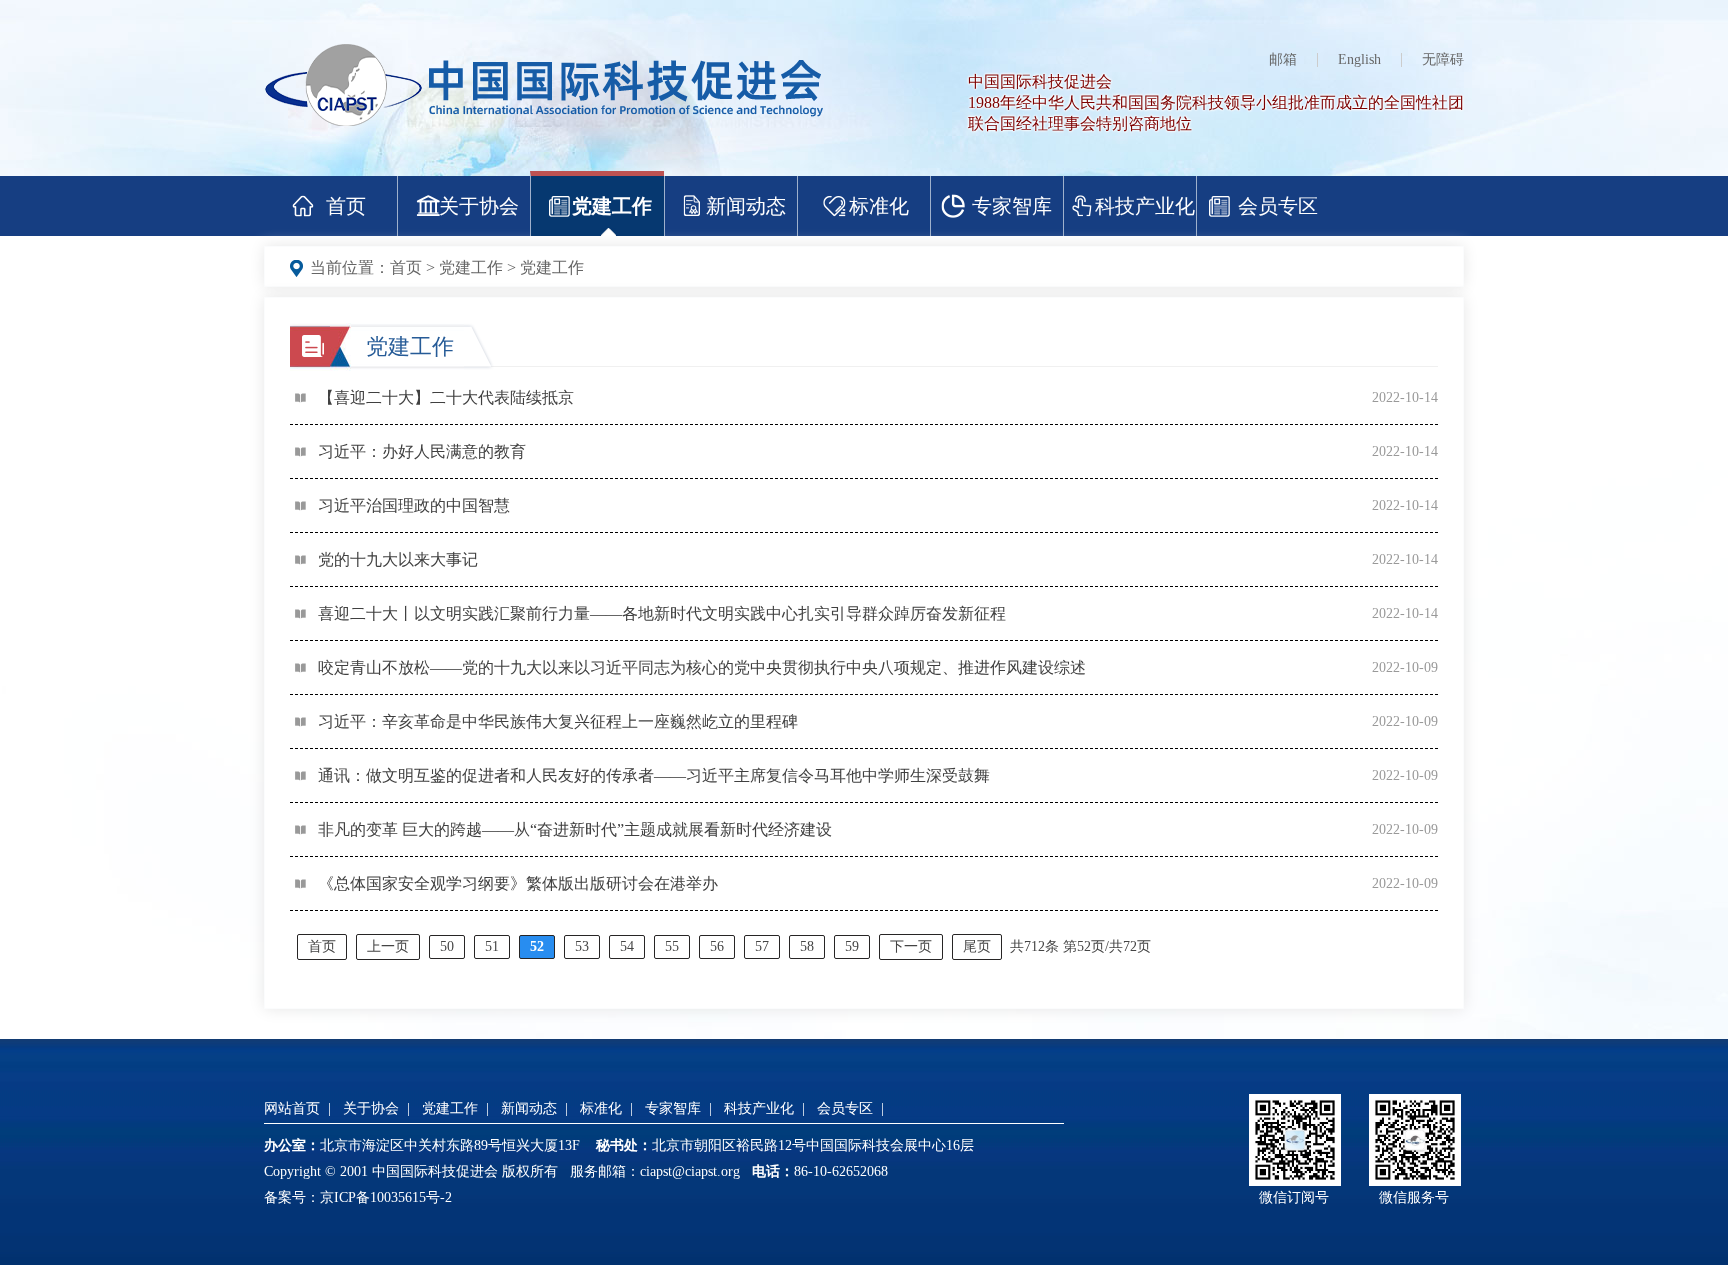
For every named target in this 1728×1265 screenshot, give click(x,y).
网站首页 (292, 1108)
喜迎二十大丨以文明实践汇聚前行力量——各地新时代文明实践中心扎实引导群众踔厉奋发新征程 (662, 613)
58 (807, 946)
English (1359, 59)
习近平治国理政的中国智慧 (414, 505)
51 (492, 946)
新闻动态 (746, 206)
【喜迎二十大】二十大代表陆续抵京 (446, 397)
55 (672, 946)
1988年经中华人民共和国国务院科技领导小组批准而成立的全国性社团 (1216, 102)
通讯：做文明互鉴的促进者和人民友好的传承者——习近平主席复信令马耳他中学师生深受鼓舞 (654, 775)
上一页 (388, 946)
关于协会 (479, 206)
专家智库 (1012, 206)
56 (717, 946)
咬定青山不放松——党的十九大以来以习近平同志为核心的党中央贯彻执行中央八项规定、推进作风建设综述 (702, 667)
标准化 (879, 206)
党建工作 (612, 206)
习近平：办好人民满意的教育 (422, 451)
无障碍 (1443, 59)
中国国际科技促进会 (1040, 81)
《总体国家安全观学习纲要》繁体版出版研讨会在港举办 (518, 883)
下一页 (911, 946)
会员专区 (1278, 206)
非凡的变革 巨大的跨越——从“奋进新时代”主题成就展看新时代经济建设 (575, 829)
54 (627, 946)
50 (447, 946)
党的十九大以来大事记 (398, 559)
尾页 (977, 946)
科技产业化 (1145, 206)
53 (582, 946)
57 (762, 946)
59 (852, 946)
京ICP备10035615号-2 (386, 1197)
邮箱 (1283, 59)
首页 (346, 206)
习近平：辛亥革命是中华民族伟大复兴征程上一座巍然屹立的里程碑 (558, 721)
